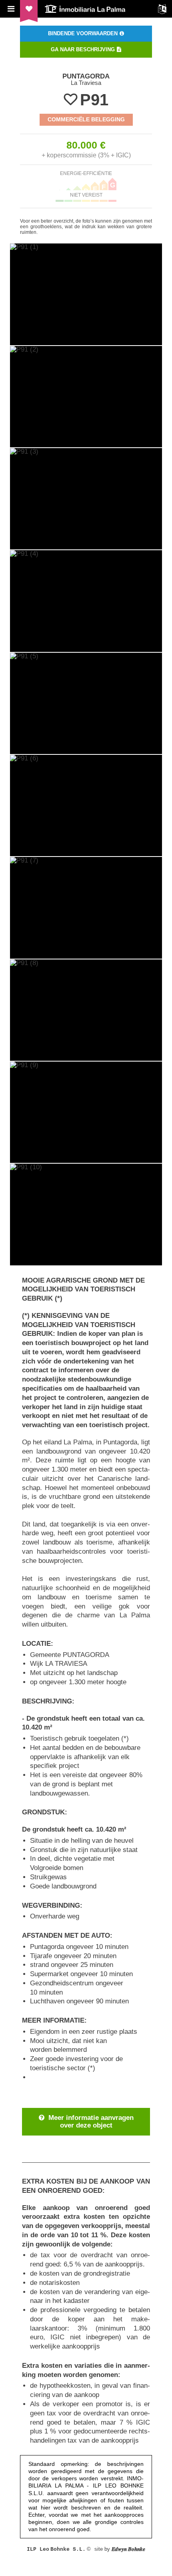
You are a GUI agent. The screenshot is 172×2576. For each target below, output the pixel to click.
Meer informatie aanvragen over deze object (91, 2122)
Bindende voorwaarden (83, 33)
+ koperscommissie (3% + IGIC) (86, 155)
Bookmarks (29, 9)
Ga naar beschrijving (83, 49)
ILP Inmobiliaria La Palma (86, 9)
